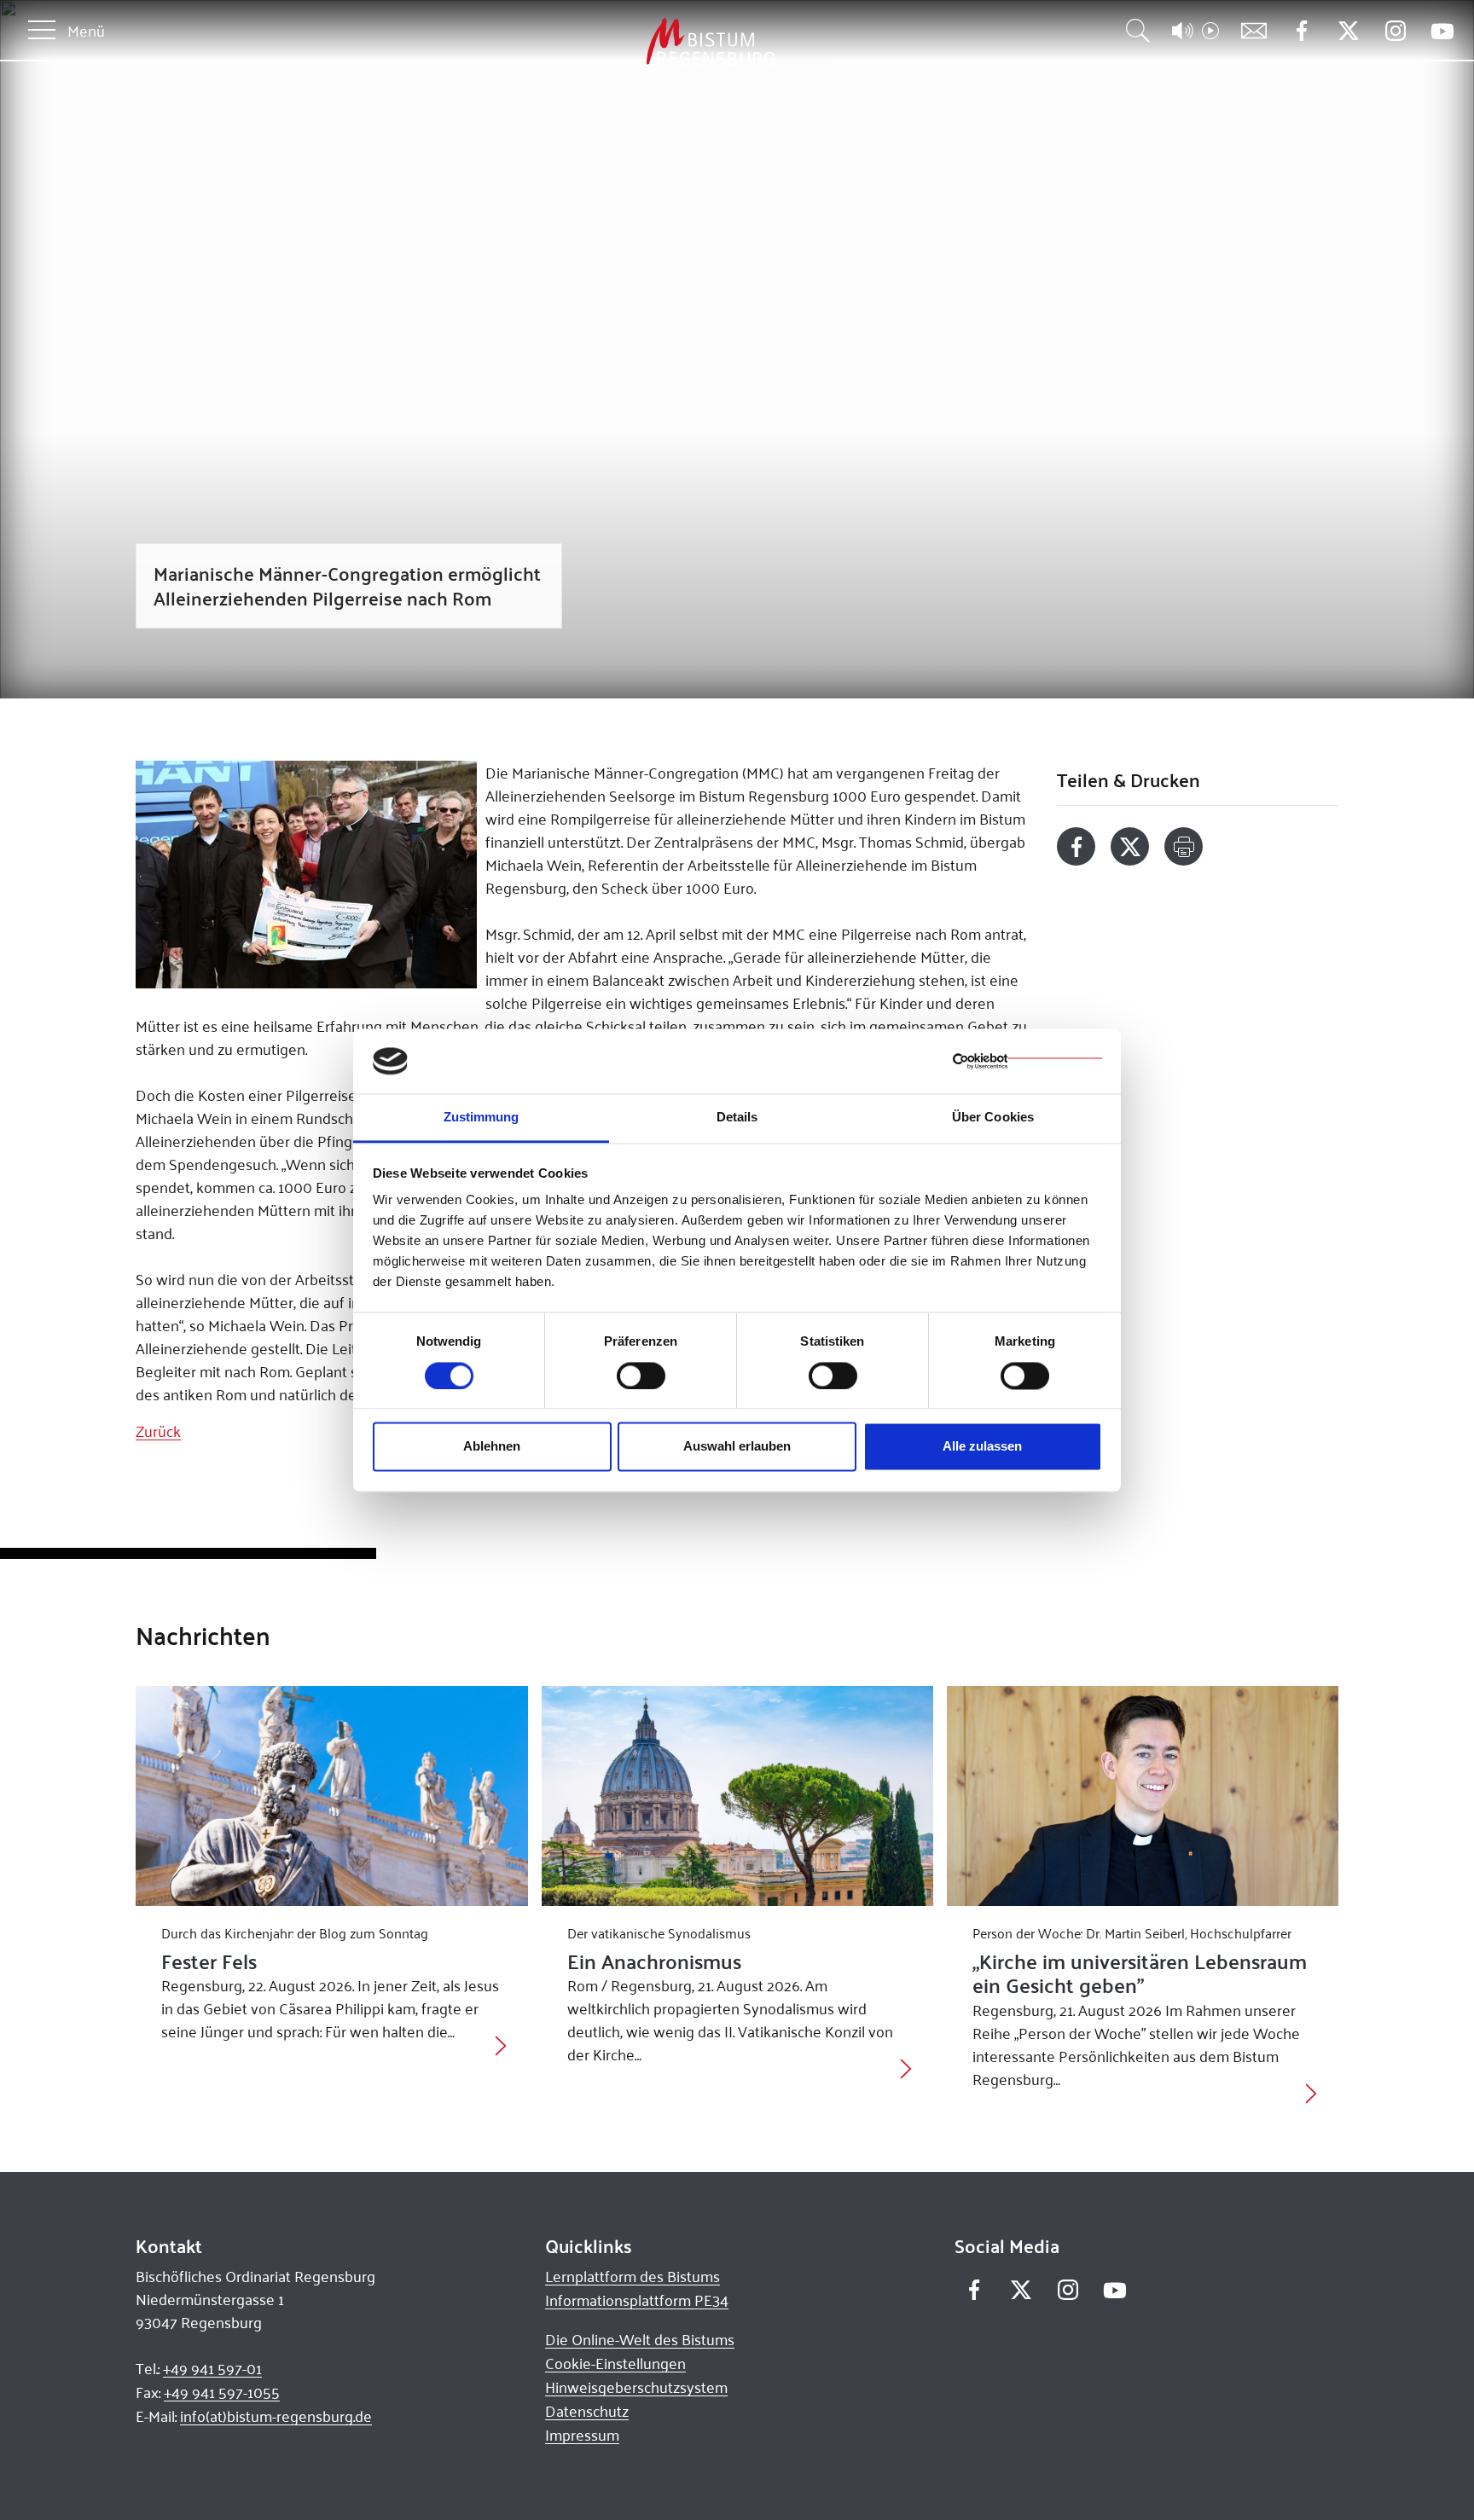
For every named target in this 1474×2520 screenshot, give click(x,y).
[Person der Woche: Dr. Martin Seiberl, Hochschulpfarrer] (1143, 1796)
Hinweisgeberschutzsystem (636, 2387)
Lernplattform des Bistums (633, 2276)
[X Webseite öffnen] (1348, 31)
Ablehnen (492, 1447)
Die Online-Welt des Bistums (640, 2339)
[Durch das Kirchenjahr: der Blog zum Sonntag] (331, 1796)
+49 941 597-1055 (222, 2392)
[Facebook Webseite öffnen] (1301, 31)
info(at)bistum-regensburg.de (276, 2416)
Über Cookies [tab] (993, 1118)
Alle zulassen (982, 1447)
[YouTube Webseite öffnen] (1442, 29)
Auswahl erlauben (737, 1447)
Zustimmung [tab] (482, 1118)
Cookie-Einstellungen (615, 2363)
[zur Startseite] (621, 42)
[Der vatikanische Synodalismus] (737, 1796)
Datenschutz (587, 2411)
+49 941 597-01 (212, 2368)
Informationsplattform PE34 (637, 2300)
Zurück (158, 1431)
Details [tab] (737, 1118)
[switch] (641, 1376)
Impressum (582, 2435)
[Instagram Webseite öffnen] (1395, 31)
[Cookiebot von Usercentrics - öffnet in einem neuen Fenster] (1027, 1061)
